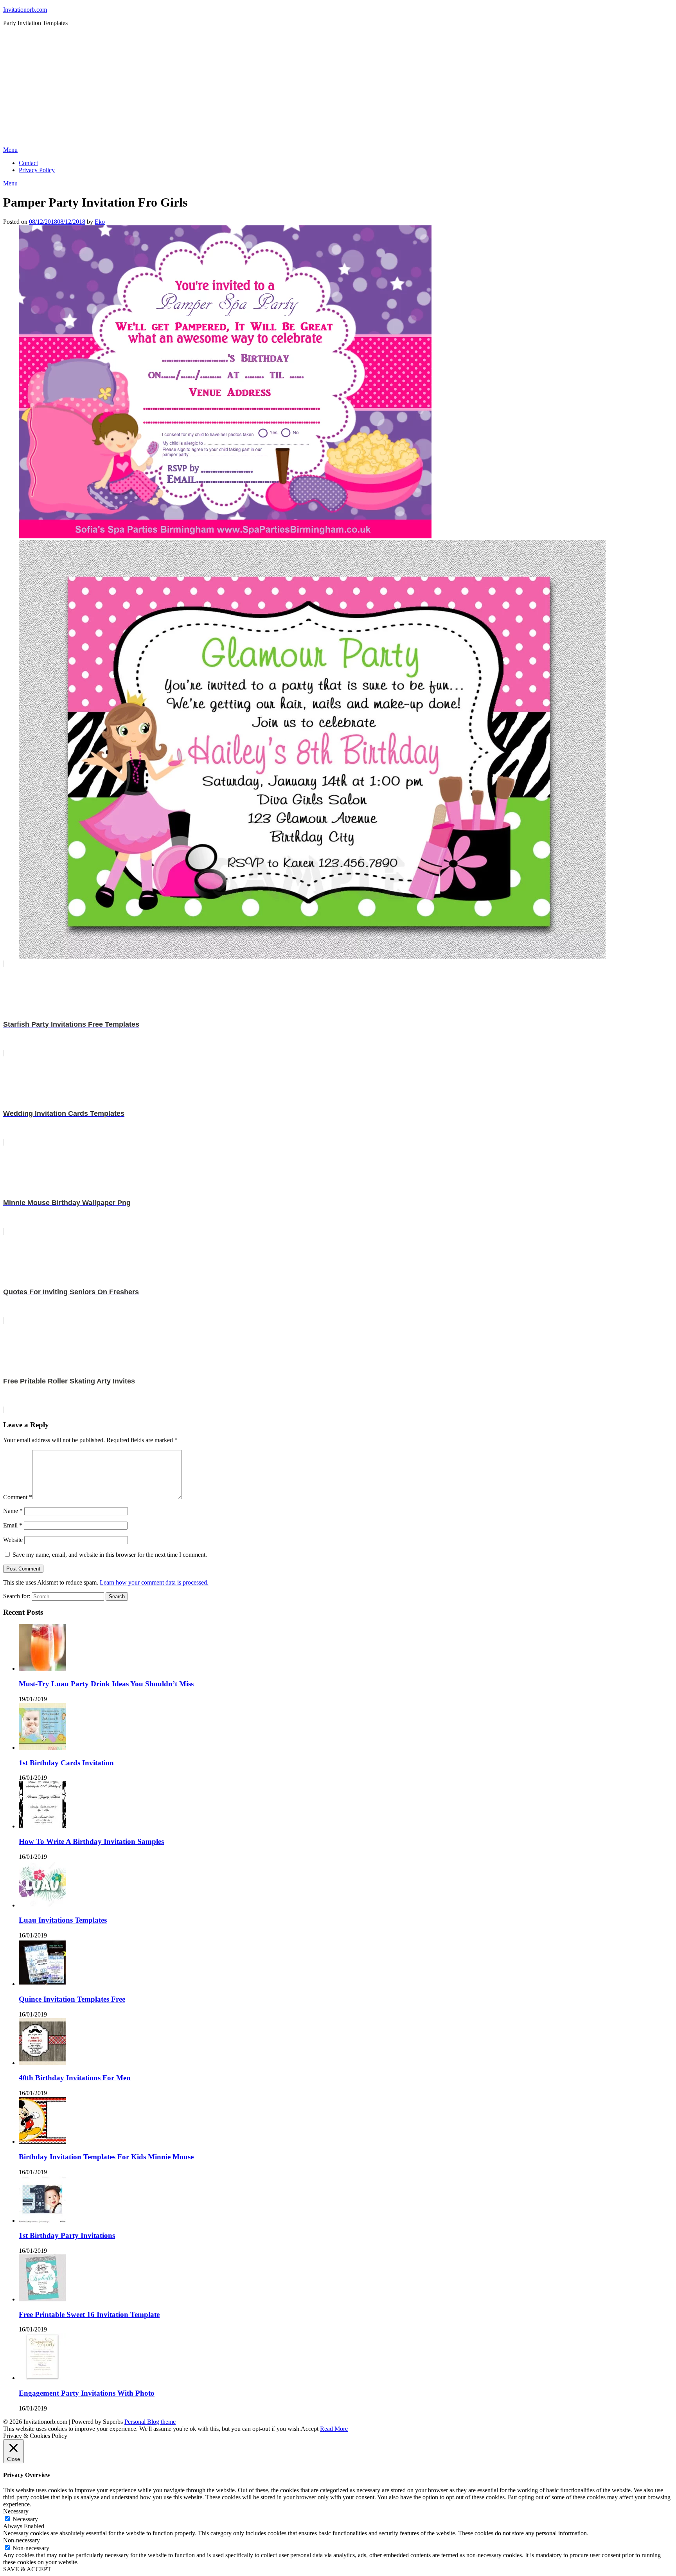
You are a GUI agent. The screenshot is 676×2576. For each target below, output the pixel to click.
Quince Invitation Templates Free (72, 1999)
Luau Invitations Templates (63, 1920)
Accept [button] (310, 2429)
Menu (10, 150)
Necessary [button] (16, 2511)
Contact (28, 163)
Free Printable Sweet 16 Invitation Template (89, 2314)
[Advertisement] (338, 88)
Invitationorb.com (25, 10)
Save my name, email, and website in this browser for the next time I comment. (110, 1555)
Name (13, 1511)
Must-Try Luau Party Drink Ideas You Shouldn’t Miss (106, 1684)
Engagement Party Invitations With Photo (87, 2393)
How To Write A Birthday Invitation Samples (91, 1841)
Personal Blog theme (150, 2422)
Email (13, 1525)
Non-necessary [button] (22, 2540)
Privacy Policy (37, 170)
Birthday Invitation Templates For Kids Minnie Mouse (106, 2157)
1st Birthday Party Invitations (67, 2235)
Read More (334, 2429)
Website (13, 1540)
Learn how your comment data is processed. (154, 1582)
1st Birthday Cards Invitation (66, 1763)
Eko (100, 222)
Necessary (25, 2519)
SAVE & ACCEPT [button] (27, 2569)
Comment (18, 1497)
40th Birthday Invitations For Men (75, 2078)
